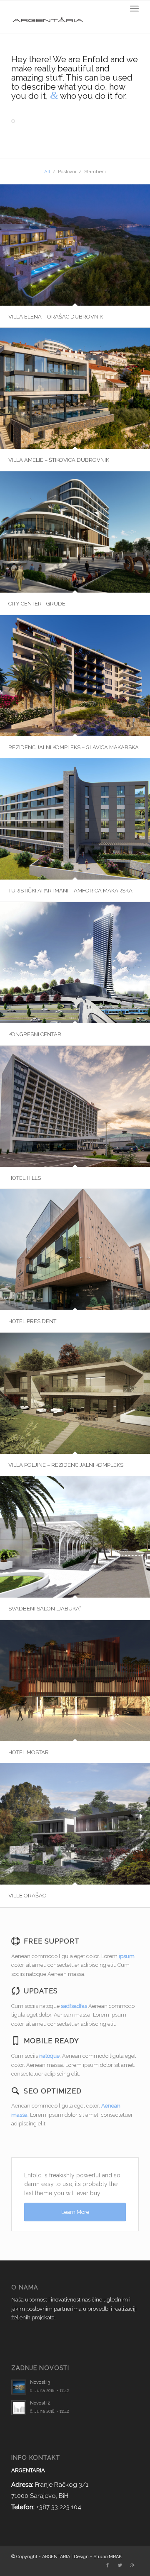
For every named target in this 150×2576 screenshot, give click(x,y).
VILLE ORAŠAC (27, 1896)
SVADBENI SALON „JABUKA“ (45, 1609)
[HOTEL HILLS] (75, 1106)
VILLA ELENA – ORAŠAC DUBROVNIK (56, 317)
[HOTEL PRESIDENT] (75, 1249)
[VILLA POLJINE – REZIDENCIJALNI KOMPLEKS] (75, 1393)
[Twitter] (120, 2566)
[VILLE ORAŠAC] (75, 1824)
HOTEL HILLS (25, 1178)
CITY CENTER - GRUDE (37, 604)
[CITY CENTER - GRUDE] (75, 532)
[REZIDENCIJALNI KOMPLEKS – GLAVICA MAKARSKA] (75, 675)
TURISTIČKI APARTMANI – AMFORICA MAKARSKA (70, 891)
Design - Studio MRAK (98, 2557)
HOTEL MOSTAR (29, 1752)
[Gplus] (132, 2566)
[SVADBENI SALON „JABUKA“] (75, 1537)
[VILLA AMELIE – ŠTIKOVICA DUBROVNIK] (75, 388)
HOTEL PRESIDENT (32, 1321)
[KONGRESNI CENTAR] (75, 962)
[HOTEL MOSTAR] (75, 1680)
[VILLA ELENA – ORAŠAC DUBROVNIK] (75, 245)
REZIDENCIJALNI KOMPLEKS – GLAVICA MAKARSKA (74, 747)
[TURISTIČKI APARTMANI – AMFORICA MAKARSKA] (75, 819)
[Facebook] (107, 2566)
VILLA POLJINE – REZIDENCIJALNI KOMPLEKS (66, 1465)
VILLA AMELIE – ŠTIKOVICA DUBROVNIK (59, 460)
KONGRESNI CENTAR (35, 1034)
